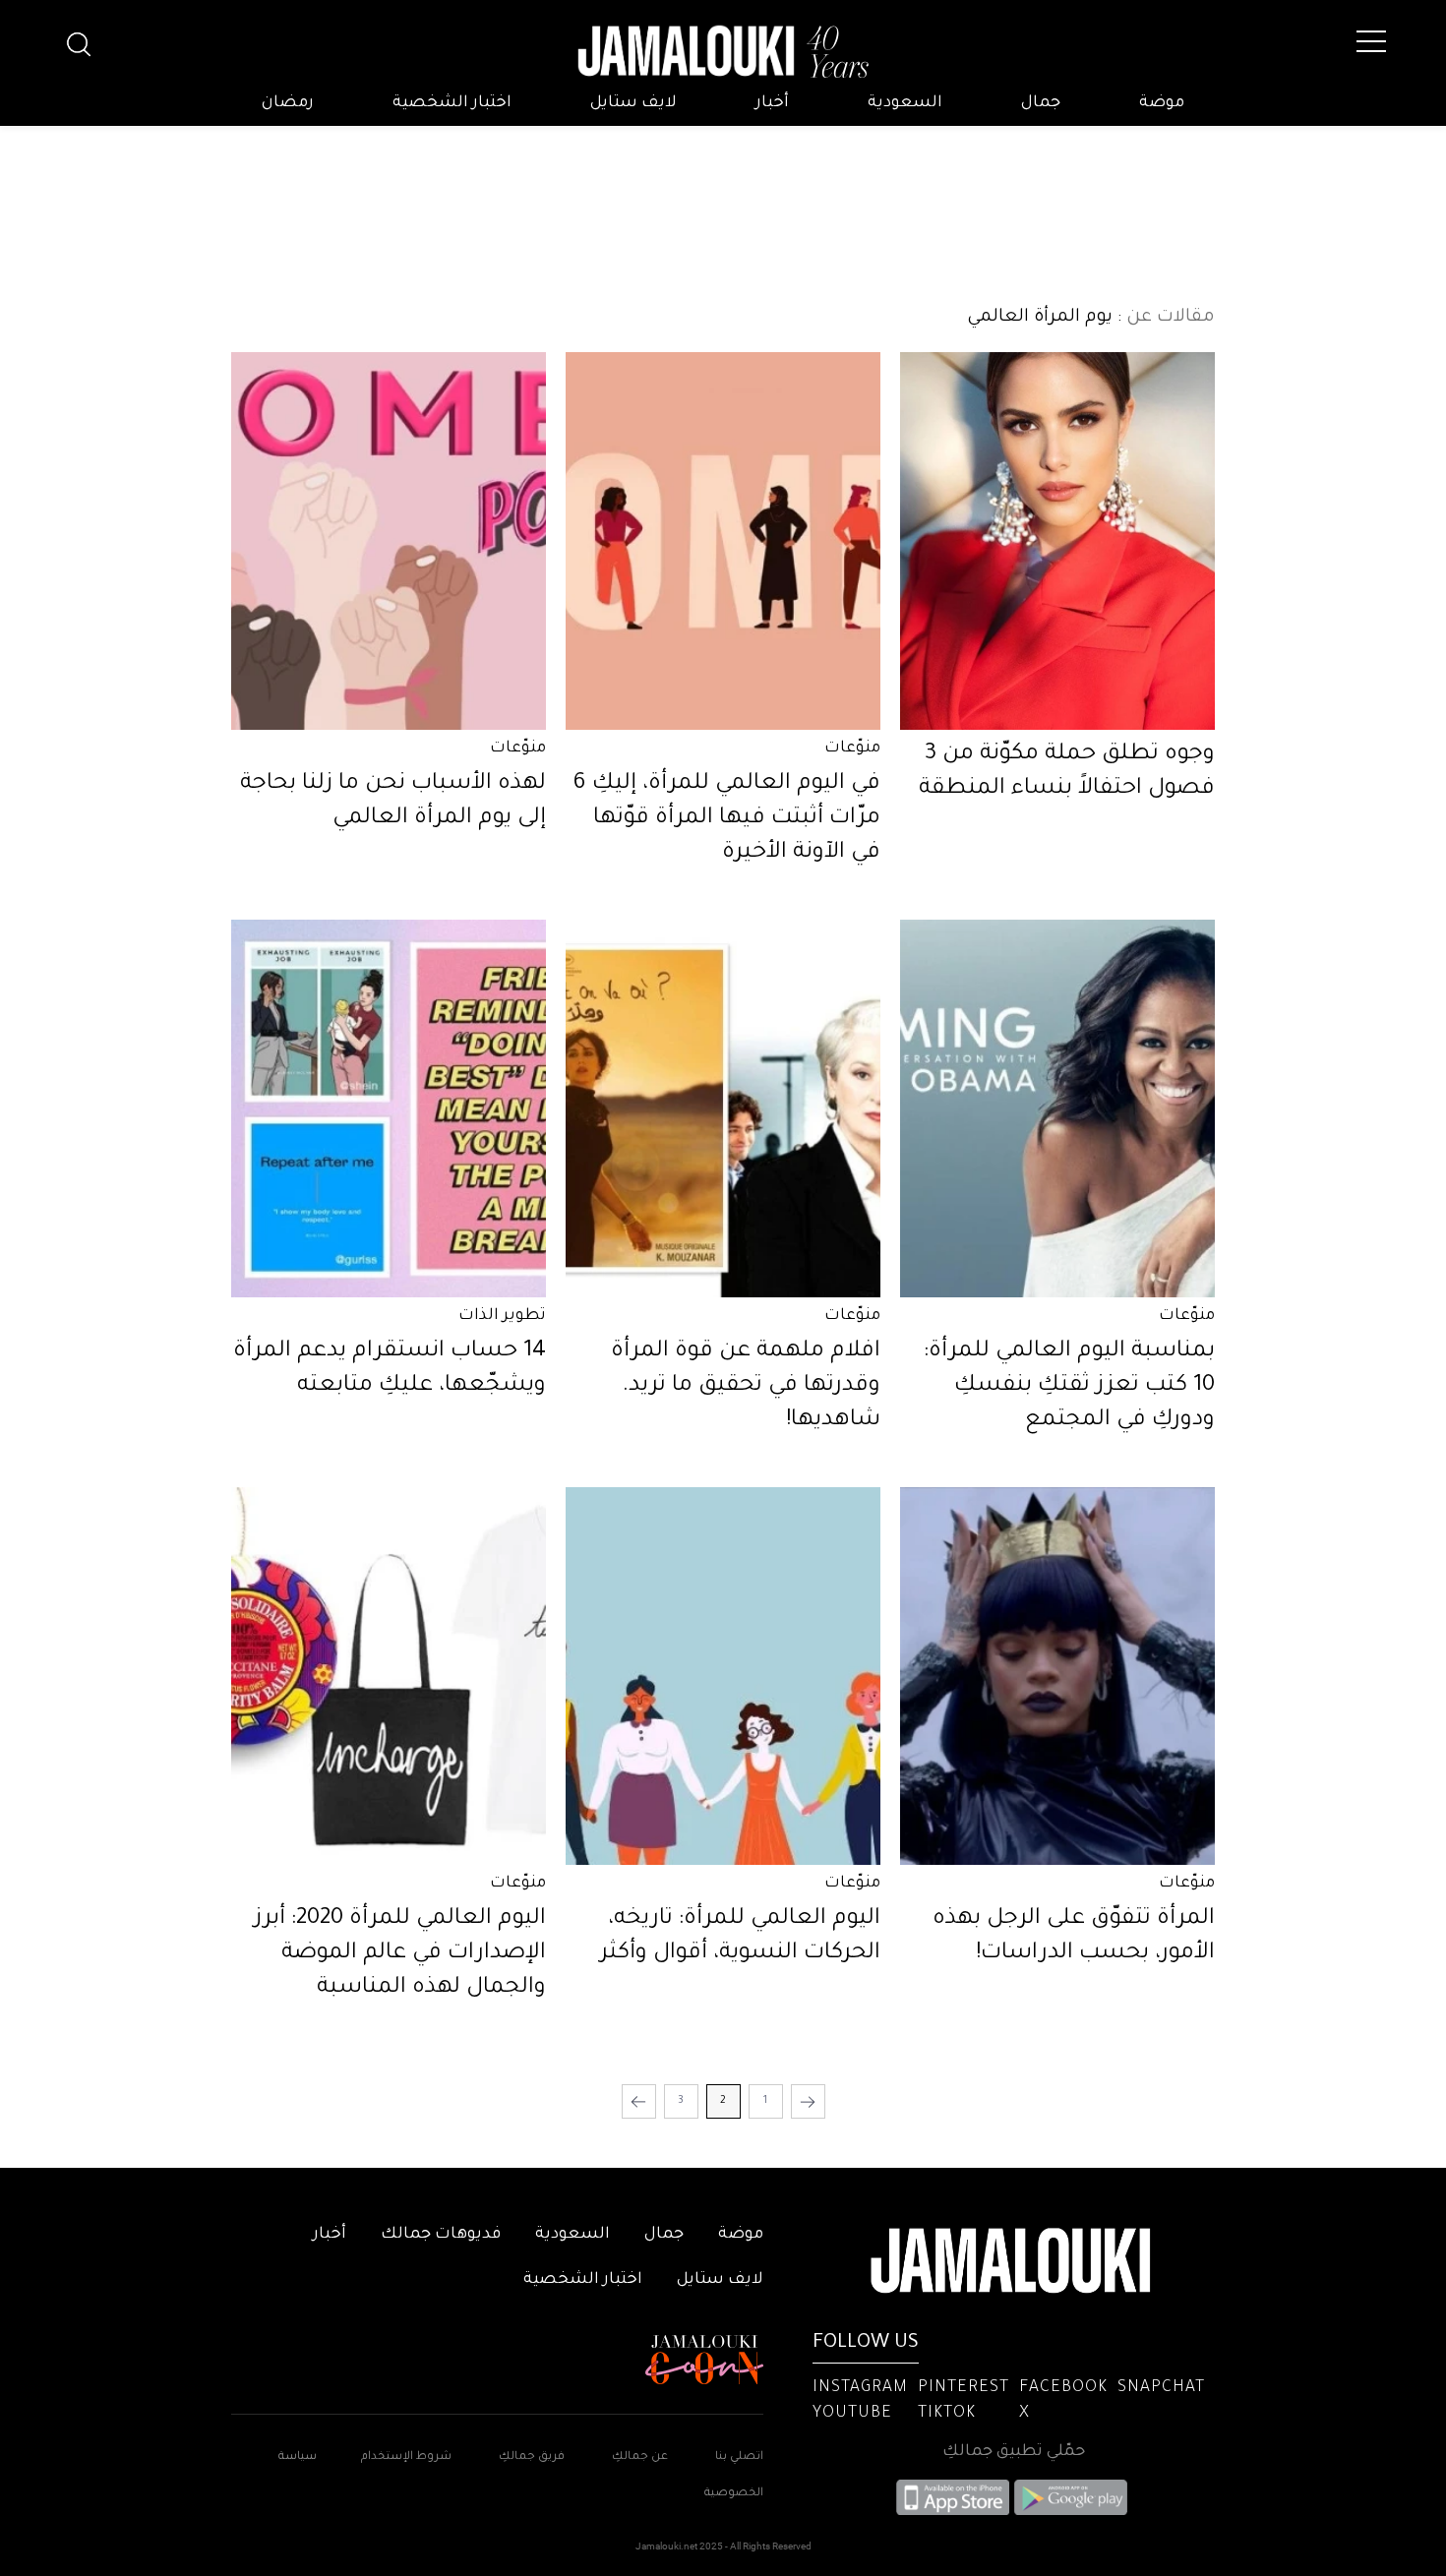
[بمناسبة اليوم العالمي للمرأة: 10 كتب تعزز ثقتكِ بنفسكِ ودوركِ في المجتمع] (1057, 1108)
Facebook (1063, 2388)
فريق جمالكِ (532, 2457)
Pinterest (964, 2388)
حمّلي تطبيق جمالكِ (1014, 2452)
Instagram (860, 2388)
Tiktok (947, 2414)
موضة (1162, 103)
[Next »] (639, 2101)
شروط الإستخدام (405, 2457)
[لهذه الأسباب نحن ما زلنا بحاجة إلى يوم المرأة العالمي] (389, 541)
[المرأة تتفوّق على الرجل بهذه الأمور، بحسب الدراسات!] (1057, 1676)
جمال (1041, 103)
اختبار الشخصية (452, 103)
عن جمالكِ (640, 2457)
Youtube (852, 2414)
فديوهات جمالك (441, 2235)
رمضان (288, 103)
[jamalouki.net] (723, 52)
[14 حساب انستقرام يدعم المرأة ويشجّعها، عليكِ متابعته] (389, 1108)
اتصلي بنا (739, 2457)
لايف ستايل (633, 103)
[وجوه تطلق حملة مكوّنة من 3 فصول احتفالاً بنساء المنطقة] (1057, 541)
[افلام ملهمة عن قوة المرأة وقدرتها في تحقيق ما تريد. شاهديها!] (723, 1108)
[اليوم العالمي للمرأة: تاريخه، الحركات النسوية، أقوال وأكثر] (723, 1676)
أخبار (772, 103)
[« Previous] (808, 2101)
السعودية (905, 103)
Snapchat (1161, 2388)
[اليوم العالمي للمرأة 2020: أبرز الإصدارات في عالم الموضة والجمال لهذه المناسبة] (389, 1676)
